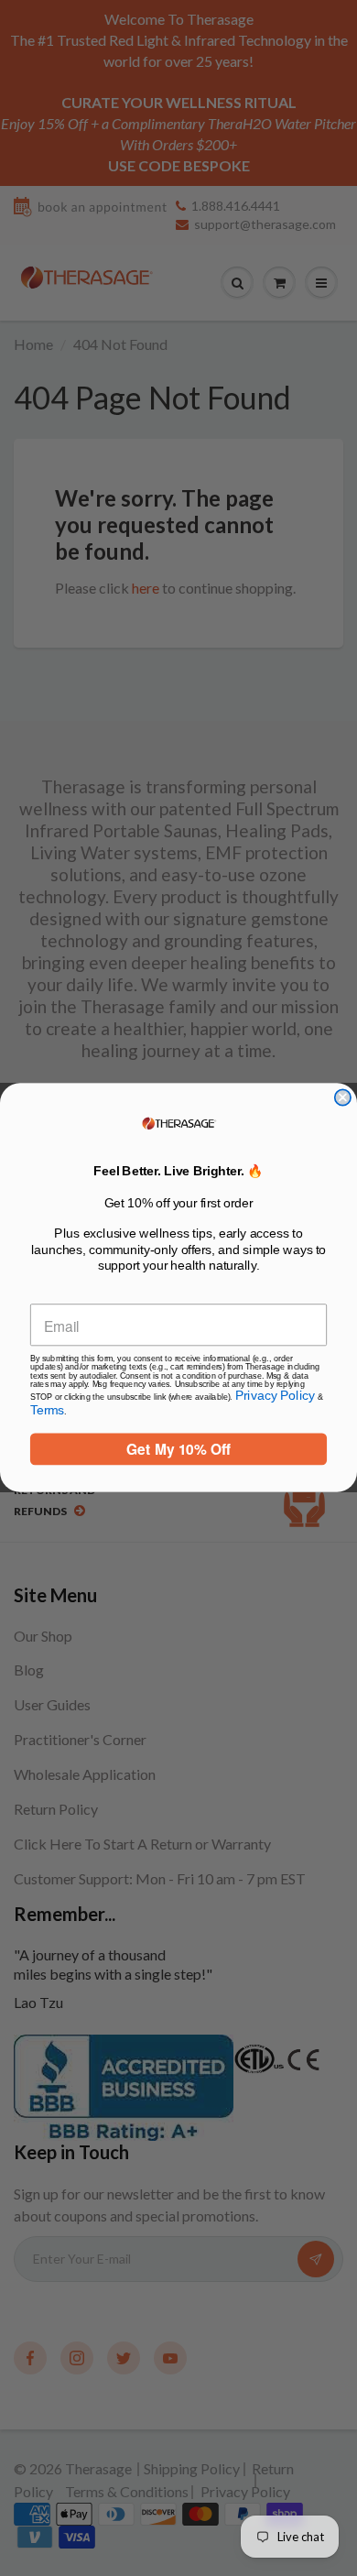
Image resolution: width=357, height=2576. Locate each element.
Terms (47, 1410)
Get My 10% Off (178, 1450)
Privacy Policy (276, 1397)
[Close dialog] (343, 1098)
